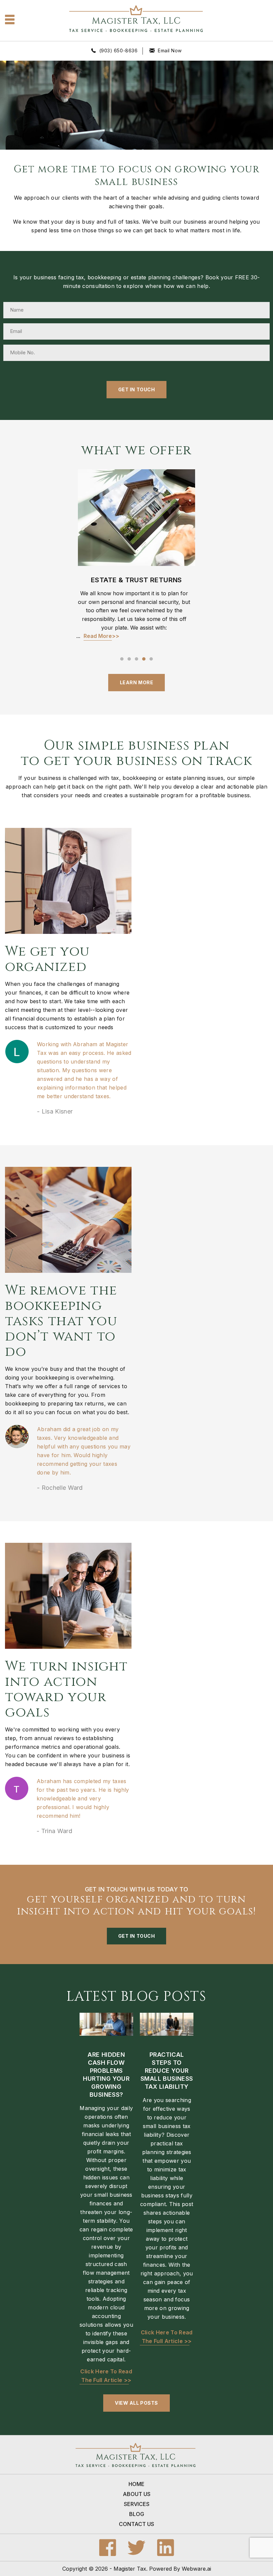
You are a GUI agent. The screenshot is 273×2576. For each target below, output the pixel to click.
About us (137, 2494)
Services (137, 2504)
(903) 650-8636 (119, 50)
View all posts (136, 2403)
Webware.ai (196, 2569)
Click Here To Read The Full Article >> (106, 2376)
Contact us (136, 2524)
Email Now (170, 50)
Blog (137, 2514)
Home (136, 2484)
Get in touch (137, 1936)
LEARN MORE (137, 682)
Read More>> (101, 636)
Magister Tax (130, 2569)
